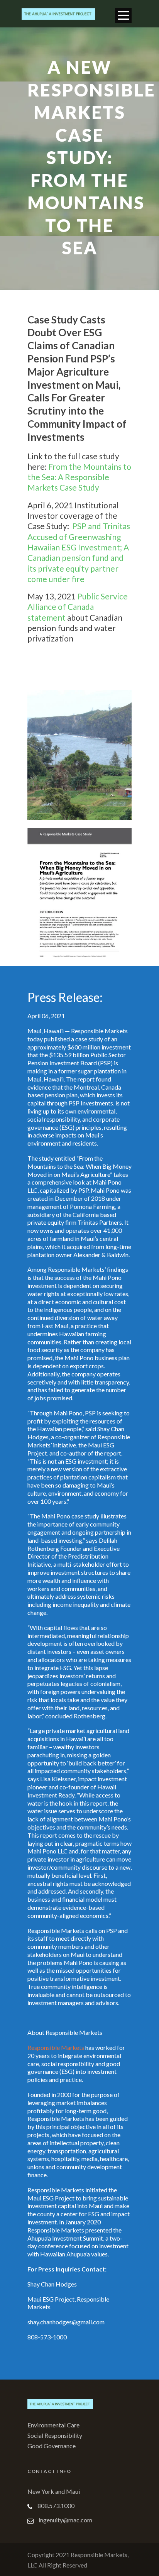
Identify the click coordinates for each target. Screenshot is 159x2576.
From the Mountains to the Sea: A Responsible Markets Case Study (79, 477)
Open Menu (123, 15)
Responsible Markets (56, 2047)
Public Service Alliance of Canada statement (78, 607)
